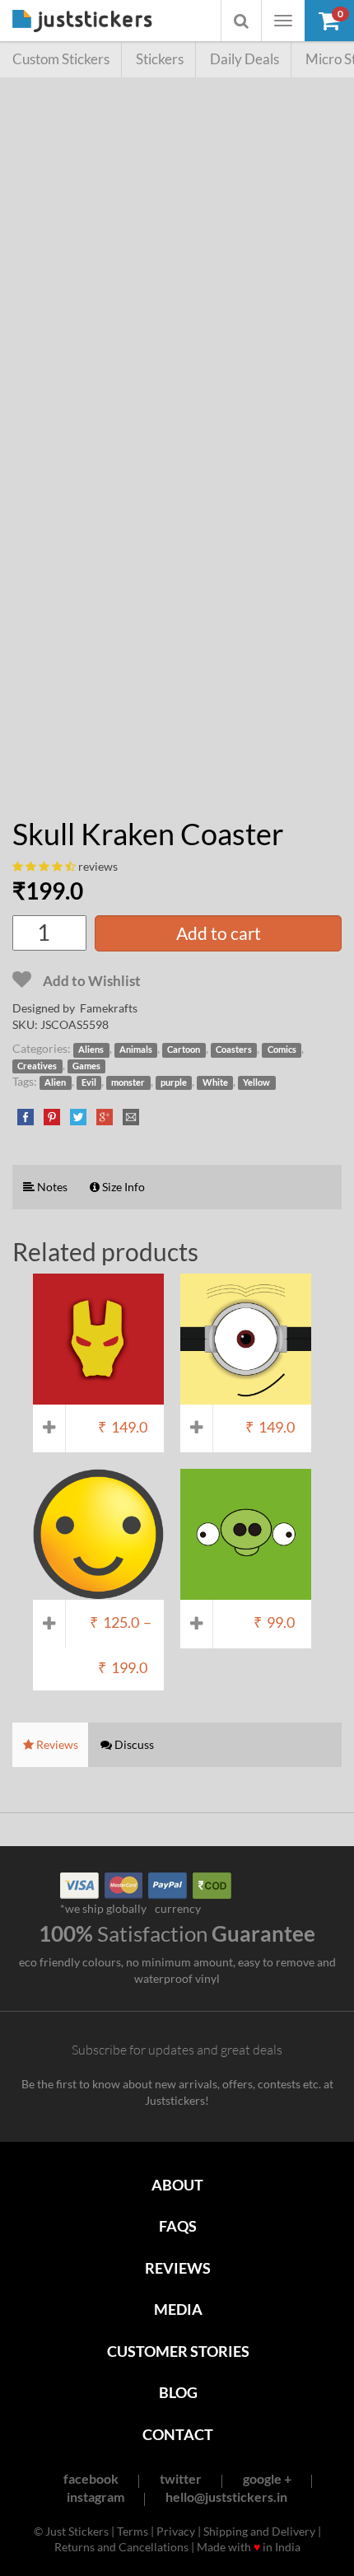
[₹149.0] (98, 1396)
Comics (282, 1050)
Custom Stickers (61, 59)
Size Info (122, 1187)
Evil (89, 1082)
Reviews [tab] (56, 1744)
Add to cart (219, 933)
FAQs (178, 2226)
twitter (181, 2478)
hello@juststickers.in (226, 2497)
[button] (329, 21)
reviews (98, 866)
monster (128, 1082)
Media (178, 2309)
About (177, 2185)
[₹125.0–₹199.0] (98, 1592)
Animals (136, 1050)
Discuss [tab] (133, 1744)
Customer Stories (178, 2351)
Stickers (160, 59)
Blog (178, 2392)
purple (174, 1082)
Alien (55, 1082)
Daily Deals (245, 59)
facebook (91, 2478)
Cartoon (184, 1050)
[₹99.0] (246, 1592)
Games (86, 1066)
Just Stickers (82, 22)
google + (267, 2478)
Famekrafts (109, 1008)
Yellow (256, 1082)
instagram (95, 2497)
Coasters (234, 1050)
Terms (133, 2531)
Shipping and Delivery (259, 2531)
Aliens (91, 1050)
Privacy (176, 2531)
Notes (51, 1187)
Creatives (37, 1066)
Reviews (178, 2268)
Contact (178, 2434)
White (215, 1082)
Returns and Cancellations (121, 2547)
